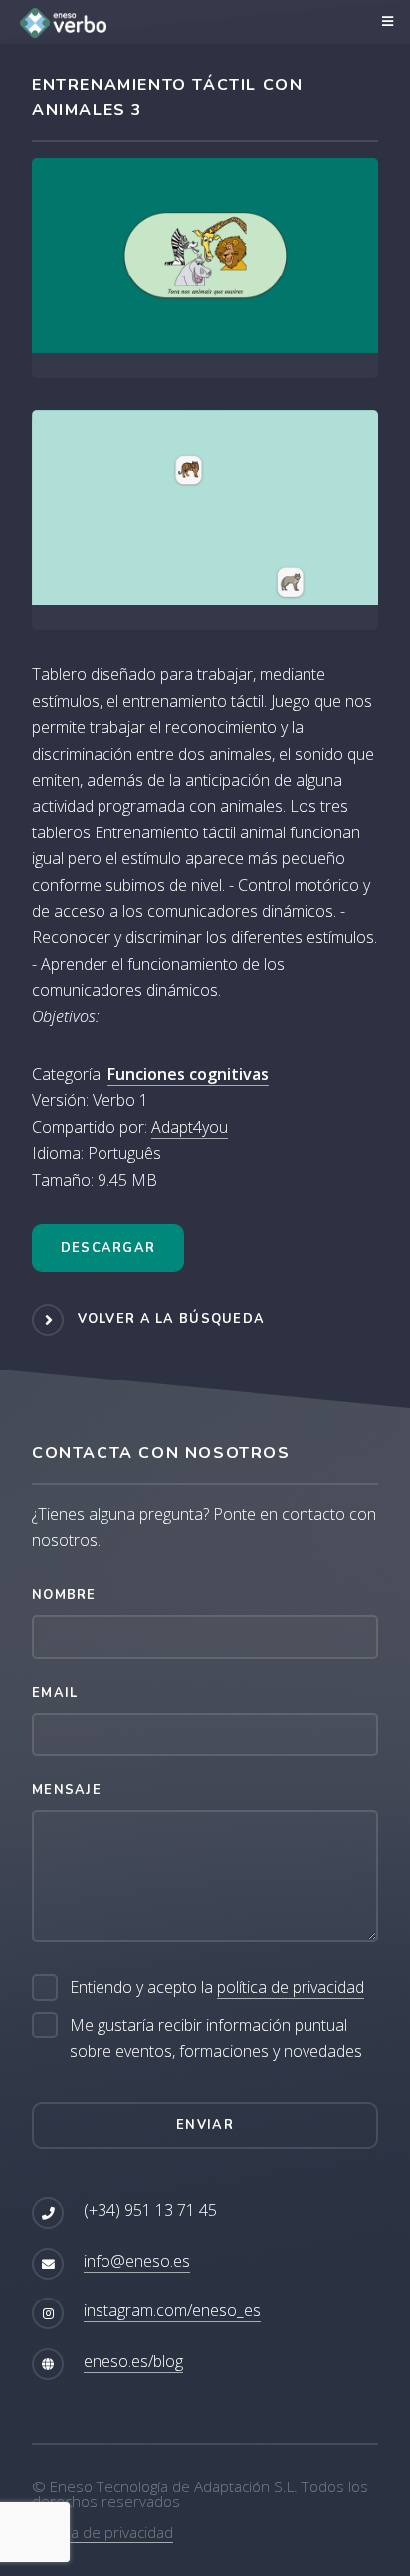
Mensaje (67, 1790)
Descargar (108, 1248)
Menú (385, 22)
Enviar (205, 2125)
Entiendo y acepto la (217, 1987)
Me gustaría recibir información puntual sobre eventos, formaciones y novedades (216, 2038)
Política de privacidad (102, 2532)
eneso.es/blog (133, 2361)
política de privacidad (291, 1987)
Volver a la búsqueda (172, 1319)
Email (55, 1693)
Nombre (64, 1595)
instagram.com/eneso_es (172, 2310)
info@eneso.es (137, 2261)
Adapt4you (190, 1127)
